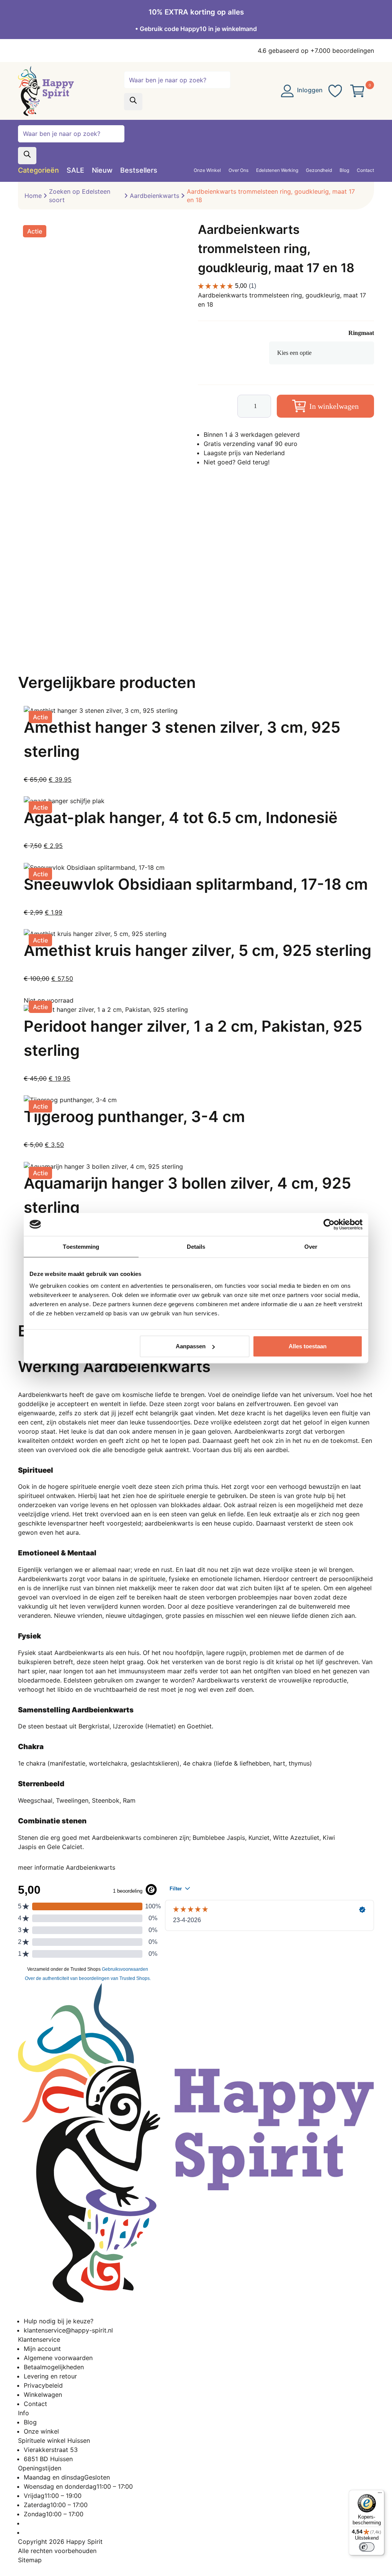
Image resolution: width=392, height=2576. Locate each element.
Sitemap (30, 2560)
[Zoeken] (133, 102)
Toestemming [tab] (81, 1246)
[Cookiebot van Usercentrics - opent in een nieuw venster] (329, 1224)
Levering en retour (50, 2376)
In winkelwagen (334, 406)
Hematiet (161, 1726)
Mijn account (42, 2349)
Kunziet (259, 1838)
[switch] (367, 2547)
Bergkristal (94, 1726)
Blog (30, 2422)
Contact (35, 2404)
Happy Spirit (84, 2542)
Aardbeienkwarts (154, 196)
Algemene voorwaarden (58, 2358)
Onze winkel (41, 2431)
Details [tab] (196, 1246)
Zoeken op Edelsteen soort (80, 196)
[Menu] (380, 2494)
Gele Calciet (65, 1847)
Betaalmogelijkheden (54, 2367)
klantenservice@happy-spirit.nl (68, 2330)
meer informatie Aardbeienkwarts (67, 1867)
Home (33, 196)
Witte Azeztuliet (296, 1838)
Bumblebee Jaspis (219, 1838)
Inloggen (309, 90)
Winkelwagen (43, 2395)
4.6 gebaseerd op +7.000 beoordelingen (316, 51)
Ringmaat (361, 333)
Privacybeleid (43, 2385)
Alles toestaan (308, 1346)
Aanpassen (191, 1346)
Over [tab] (311, 1246)
